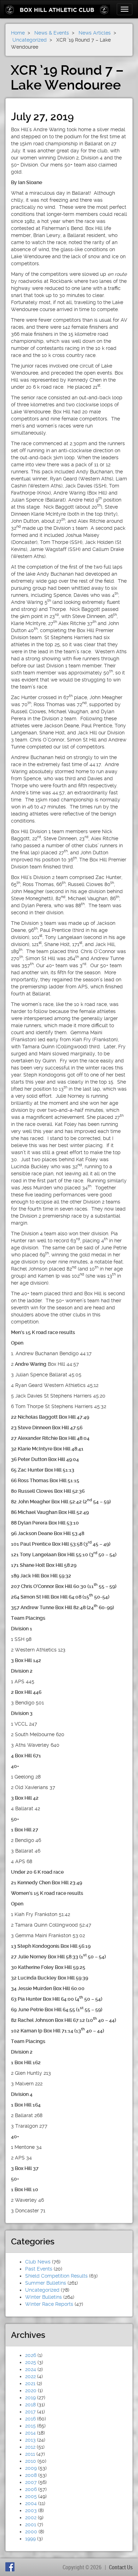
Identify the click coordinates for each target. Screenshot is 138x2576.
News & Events (52, 33)
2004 (31, 2503)
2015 (30, 2426)
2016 (30, 2419)
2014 (30, 2433)
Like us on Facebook (11, 2567)
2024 (31, 2369)
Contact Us (121, 2567)
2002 (31, 2517)
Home (18, 33)
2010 (31, 2461)
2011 (30, 2454)
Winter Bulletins (44, 2297)
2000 (31, 2532)
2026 (31, 2355)
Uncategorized (42, 2290)
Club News (38, 2262)
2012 (30, 2447)
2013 (30, 2440)
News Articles (95, 33)
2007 (31, 2482)
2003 (31, 2510)
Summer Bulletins (46, 2283)
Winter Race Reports (49, 2304)
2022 (30, 2376)
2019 (30, 2398)
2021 (30, 2383)
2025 (31, 2362)
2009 (31, 2468)
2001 (31, 2525)
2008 (31, 2475)
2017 (30, 2412)
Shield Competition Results (56, 2276)
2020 (31, 2390)
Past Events (39, 2269)
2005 (31, 2496)
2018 (30, 2405)
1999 (30, 2539)
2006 (31, 2489)
